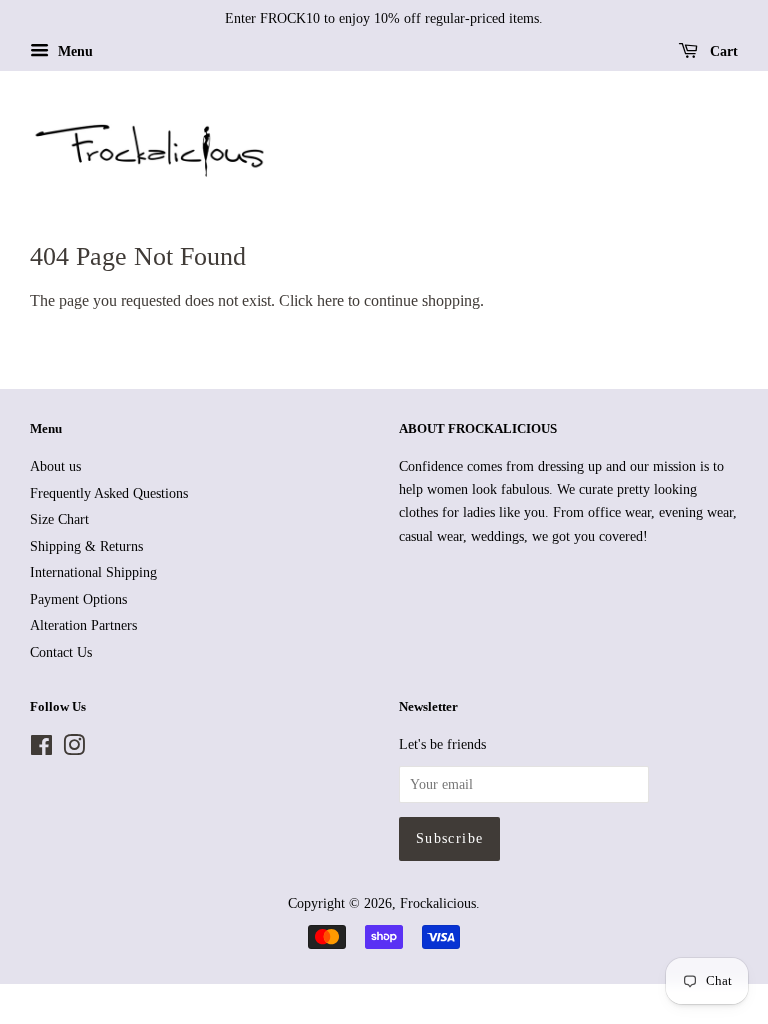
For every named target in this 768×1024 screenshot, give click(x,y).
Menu (73, 51)
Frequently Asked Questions (109, 493)
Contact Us (61, 652)
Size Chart (59, 519)
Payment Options (78, 599)
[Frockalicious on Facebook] (41, 749)
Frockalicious (438, 903)
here (330, 300)
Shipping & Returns (86, 546)
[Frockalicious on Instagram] (74, 749)
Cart (722, 51)
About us (55, 466)
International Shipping (93, 572)
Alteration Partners (83, 625)
